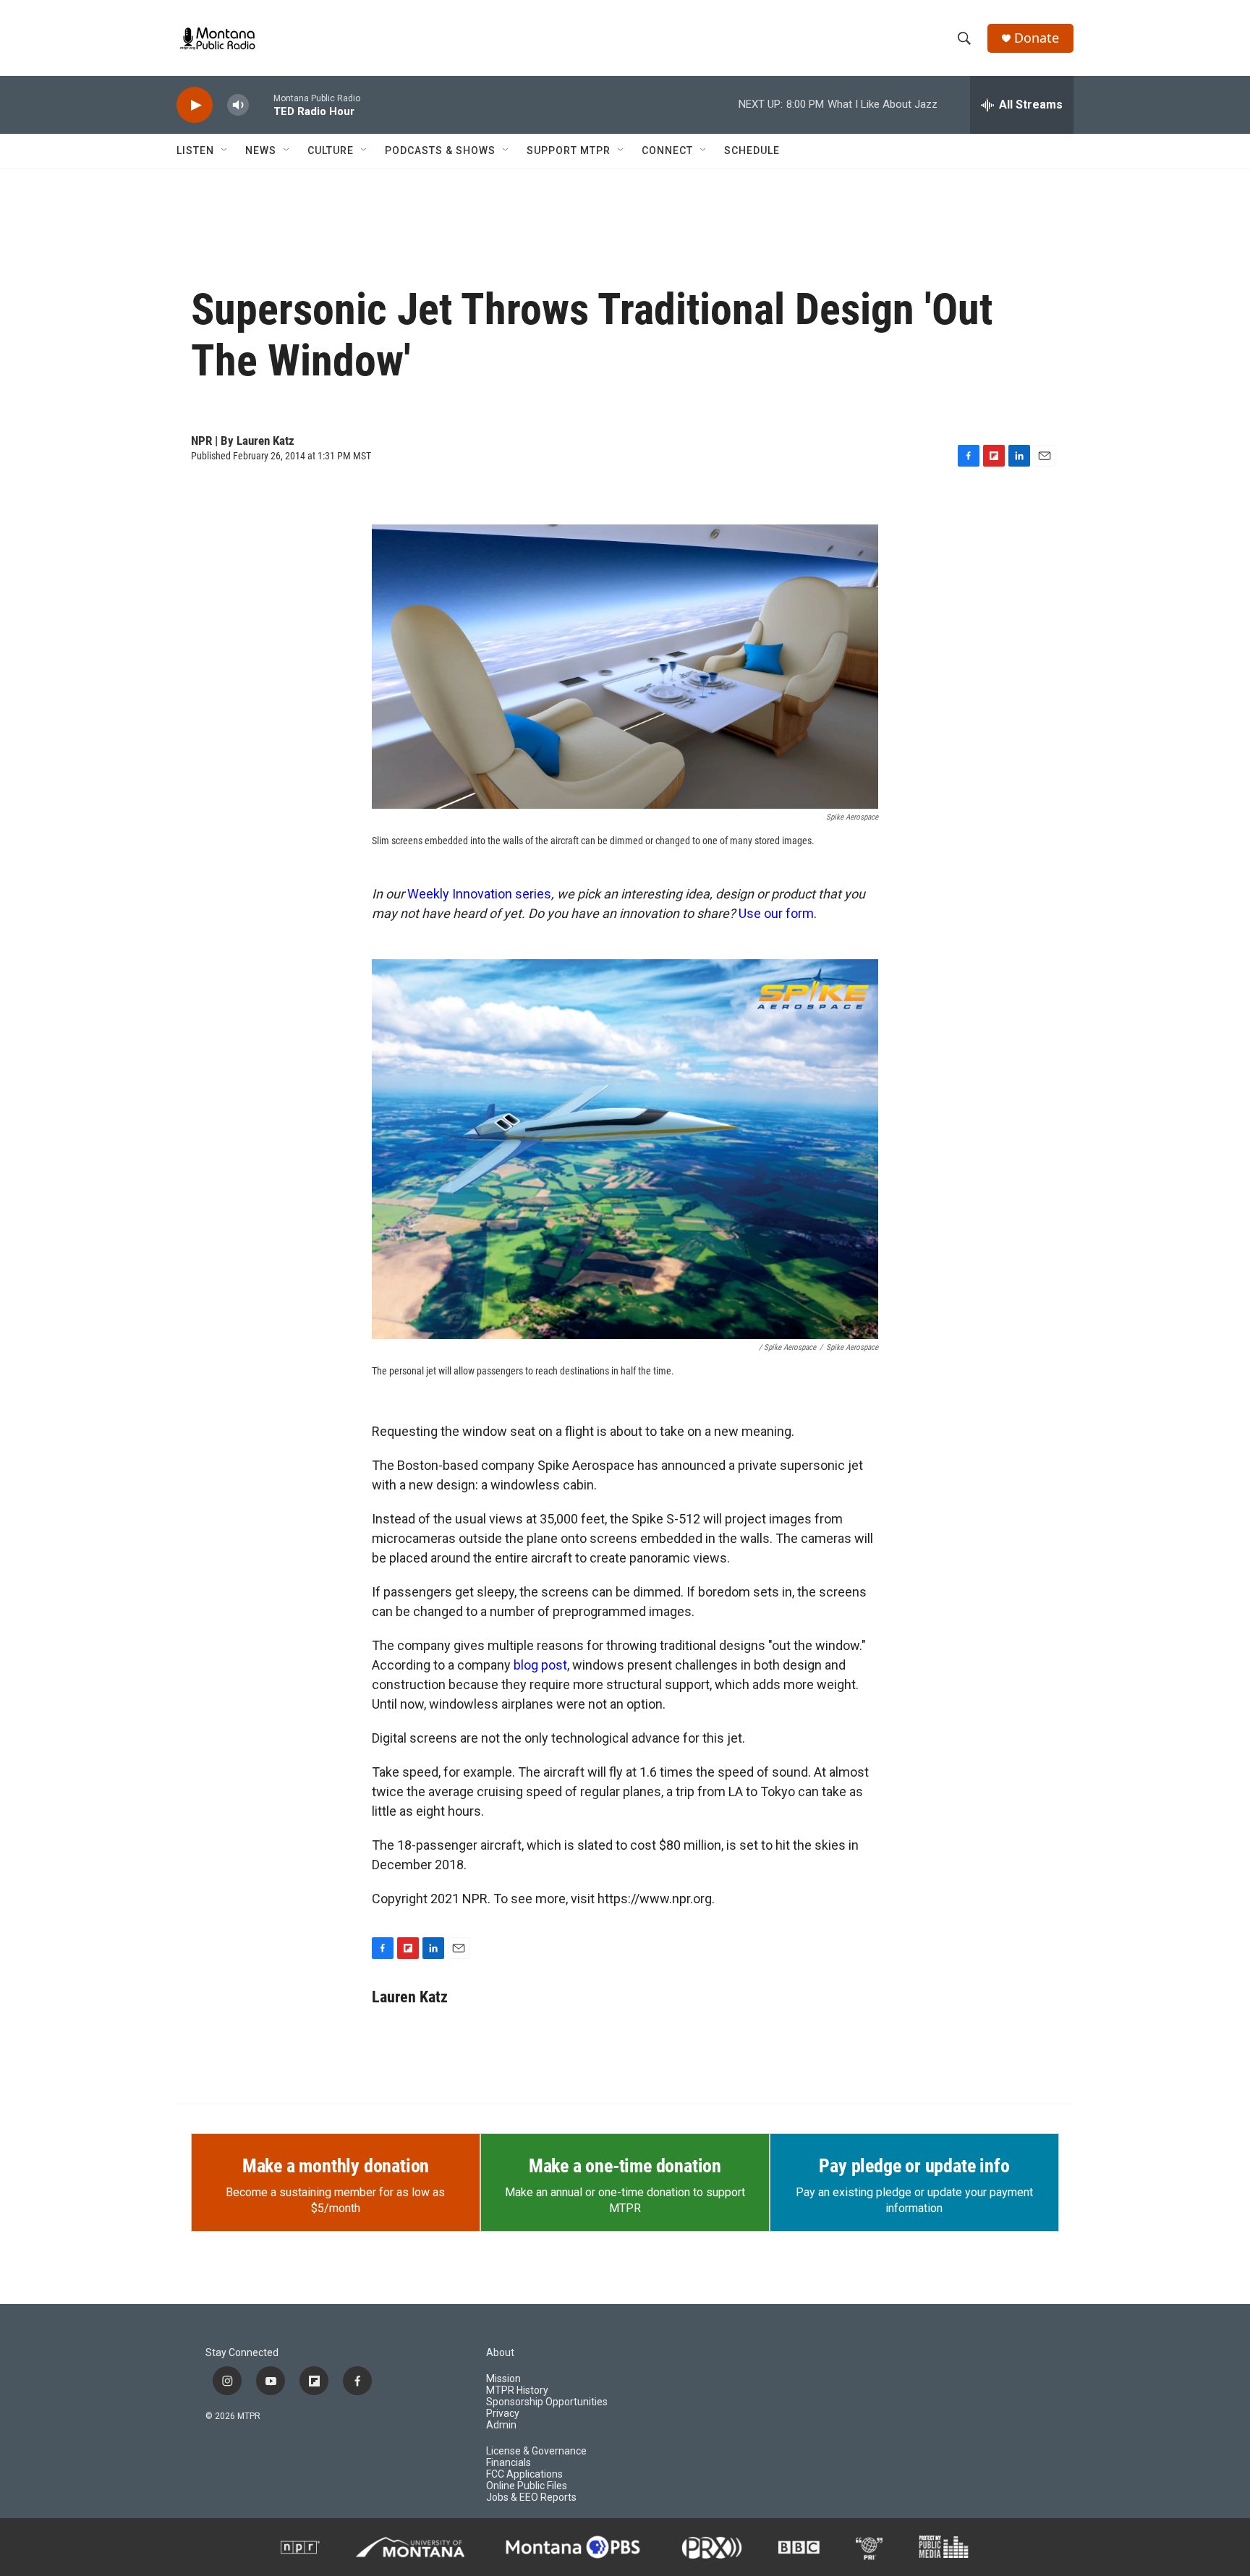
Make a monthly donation (336, 2166)
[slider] (261, 105)
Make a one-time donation (625, 2166)
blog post (540, 1665)
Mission (503, 2379)
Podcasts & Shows (440, 150)
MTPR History (517, 2390)
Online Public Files (527, 2486)
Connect (667, 150)
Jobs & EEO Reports (531, 2498)
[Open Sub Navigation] (225, 150)
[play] (195, 105)
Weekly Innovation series (479, 894)
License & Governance (536, 2451)
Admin (501, 2425)
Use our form (776, 913)
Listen (195, 150)
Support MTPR (569, 150)
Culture (331, 150)
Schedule (752, 150)
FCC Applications (524, 2474)
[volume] (238, 105)
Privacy (503, 2414)
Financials (509, 2463)
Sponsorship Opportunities (547, 2402)
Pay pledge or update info (914, 2166)
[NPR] (300, 2547)
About (500, 2353)
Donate (1037, 38)
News (261, 150)
